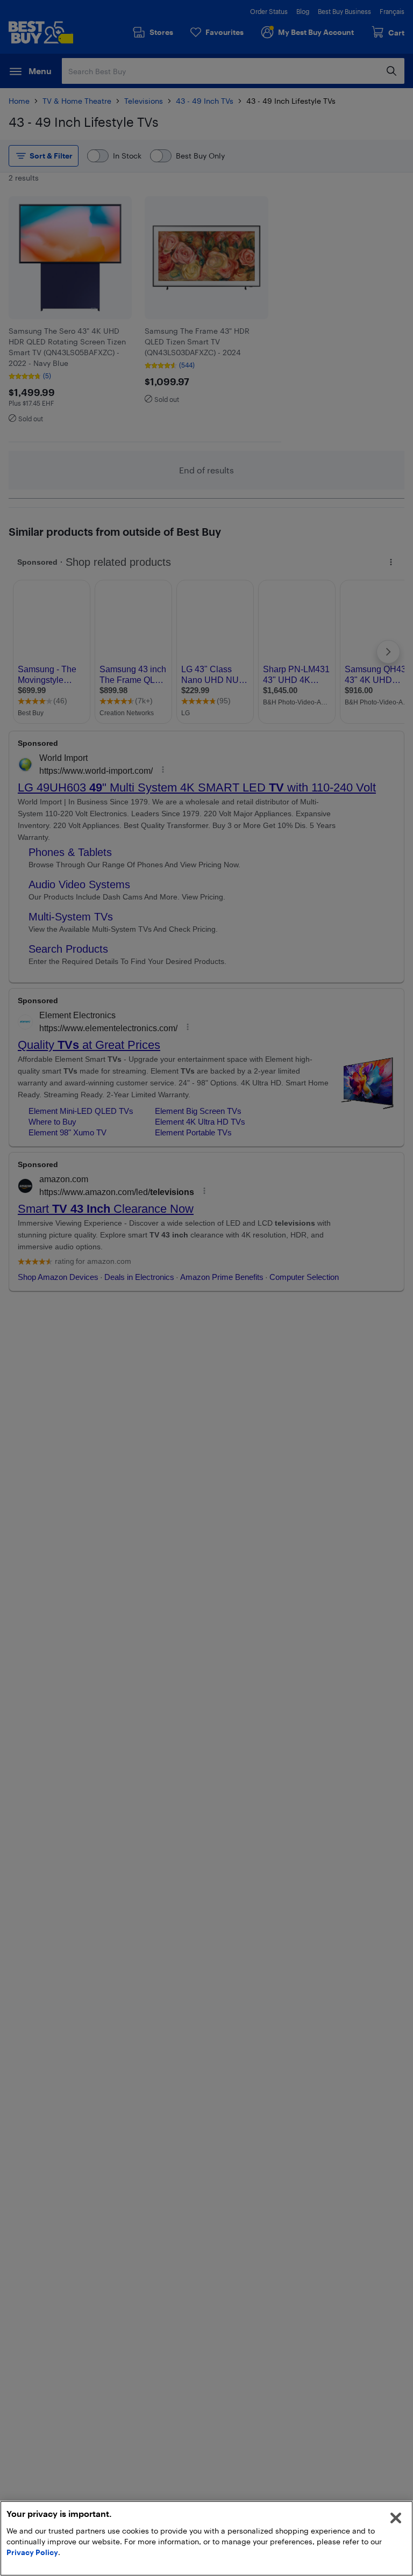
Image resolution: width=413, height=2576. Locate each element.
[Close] (396, 2518)
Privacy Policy (32, 2552)
